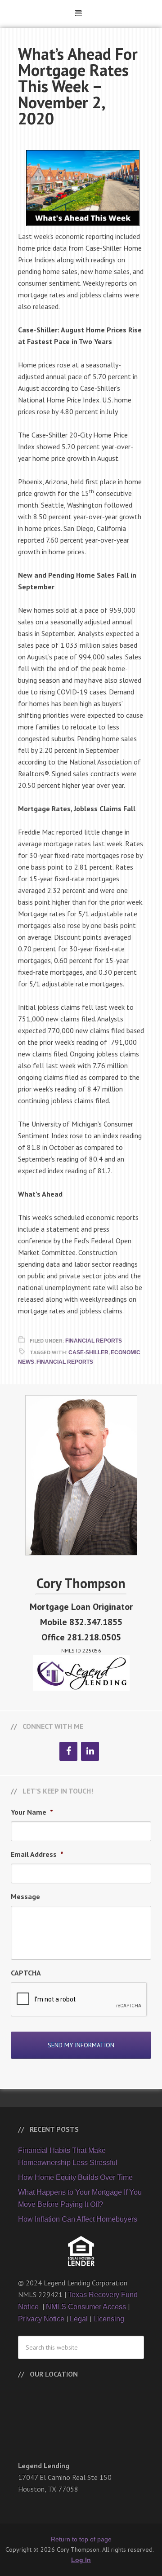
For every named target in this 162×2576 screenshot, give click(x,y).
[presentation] (79, 2000)
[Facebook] (68, 1751)
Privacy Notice (41, 2319)
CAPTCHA (26, 1973)
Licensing (109, 2319)
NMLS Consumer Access (86, 2307)
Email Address (37, 1854)
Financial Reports (94, 1341)
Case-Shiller (88, 1352)
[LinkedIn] (90, 1751)
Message (25, 1896)
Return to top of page (81, 2539)
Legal (79, 2319)
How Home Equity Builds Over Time (75, 2177)
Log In (81, 2560)
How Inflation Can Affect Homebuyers (78, 2219)
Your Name (32, 1812)
